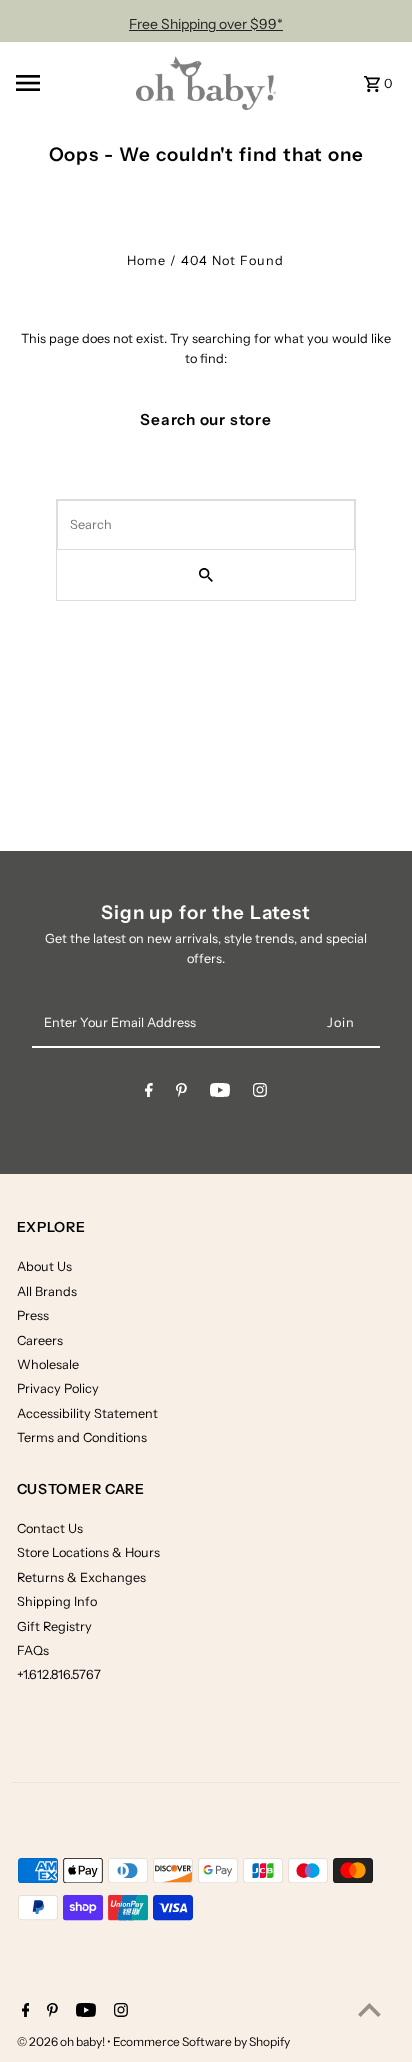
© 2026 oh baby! (62, 2041)
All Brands (47, 1291)
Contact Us (50, 1528)
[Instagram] (260, 1093)
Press (33, 1315)
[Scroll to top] (369, 2009)
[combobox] (206, 525)
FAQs (33, 1650)
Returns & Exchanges (81, 1577)
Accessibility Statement (87, 1413)
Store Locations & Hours (88, 1552)
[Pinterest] (181, 1093)
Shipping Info (57, 1601)
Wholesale (48, 1364)
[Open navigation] (67, 83)
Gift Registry (54, 1626)
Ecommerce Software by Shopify (201, 2041)
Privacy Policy (58, 1388)
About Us (44, 1266)
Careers (40, 1340)
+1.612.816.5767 (59, 1674)
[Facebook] (149, 1093)
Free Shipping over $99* (206, 24)
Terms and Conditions (82, 1437)
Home (146, 260)
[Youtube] (220, 1093)
